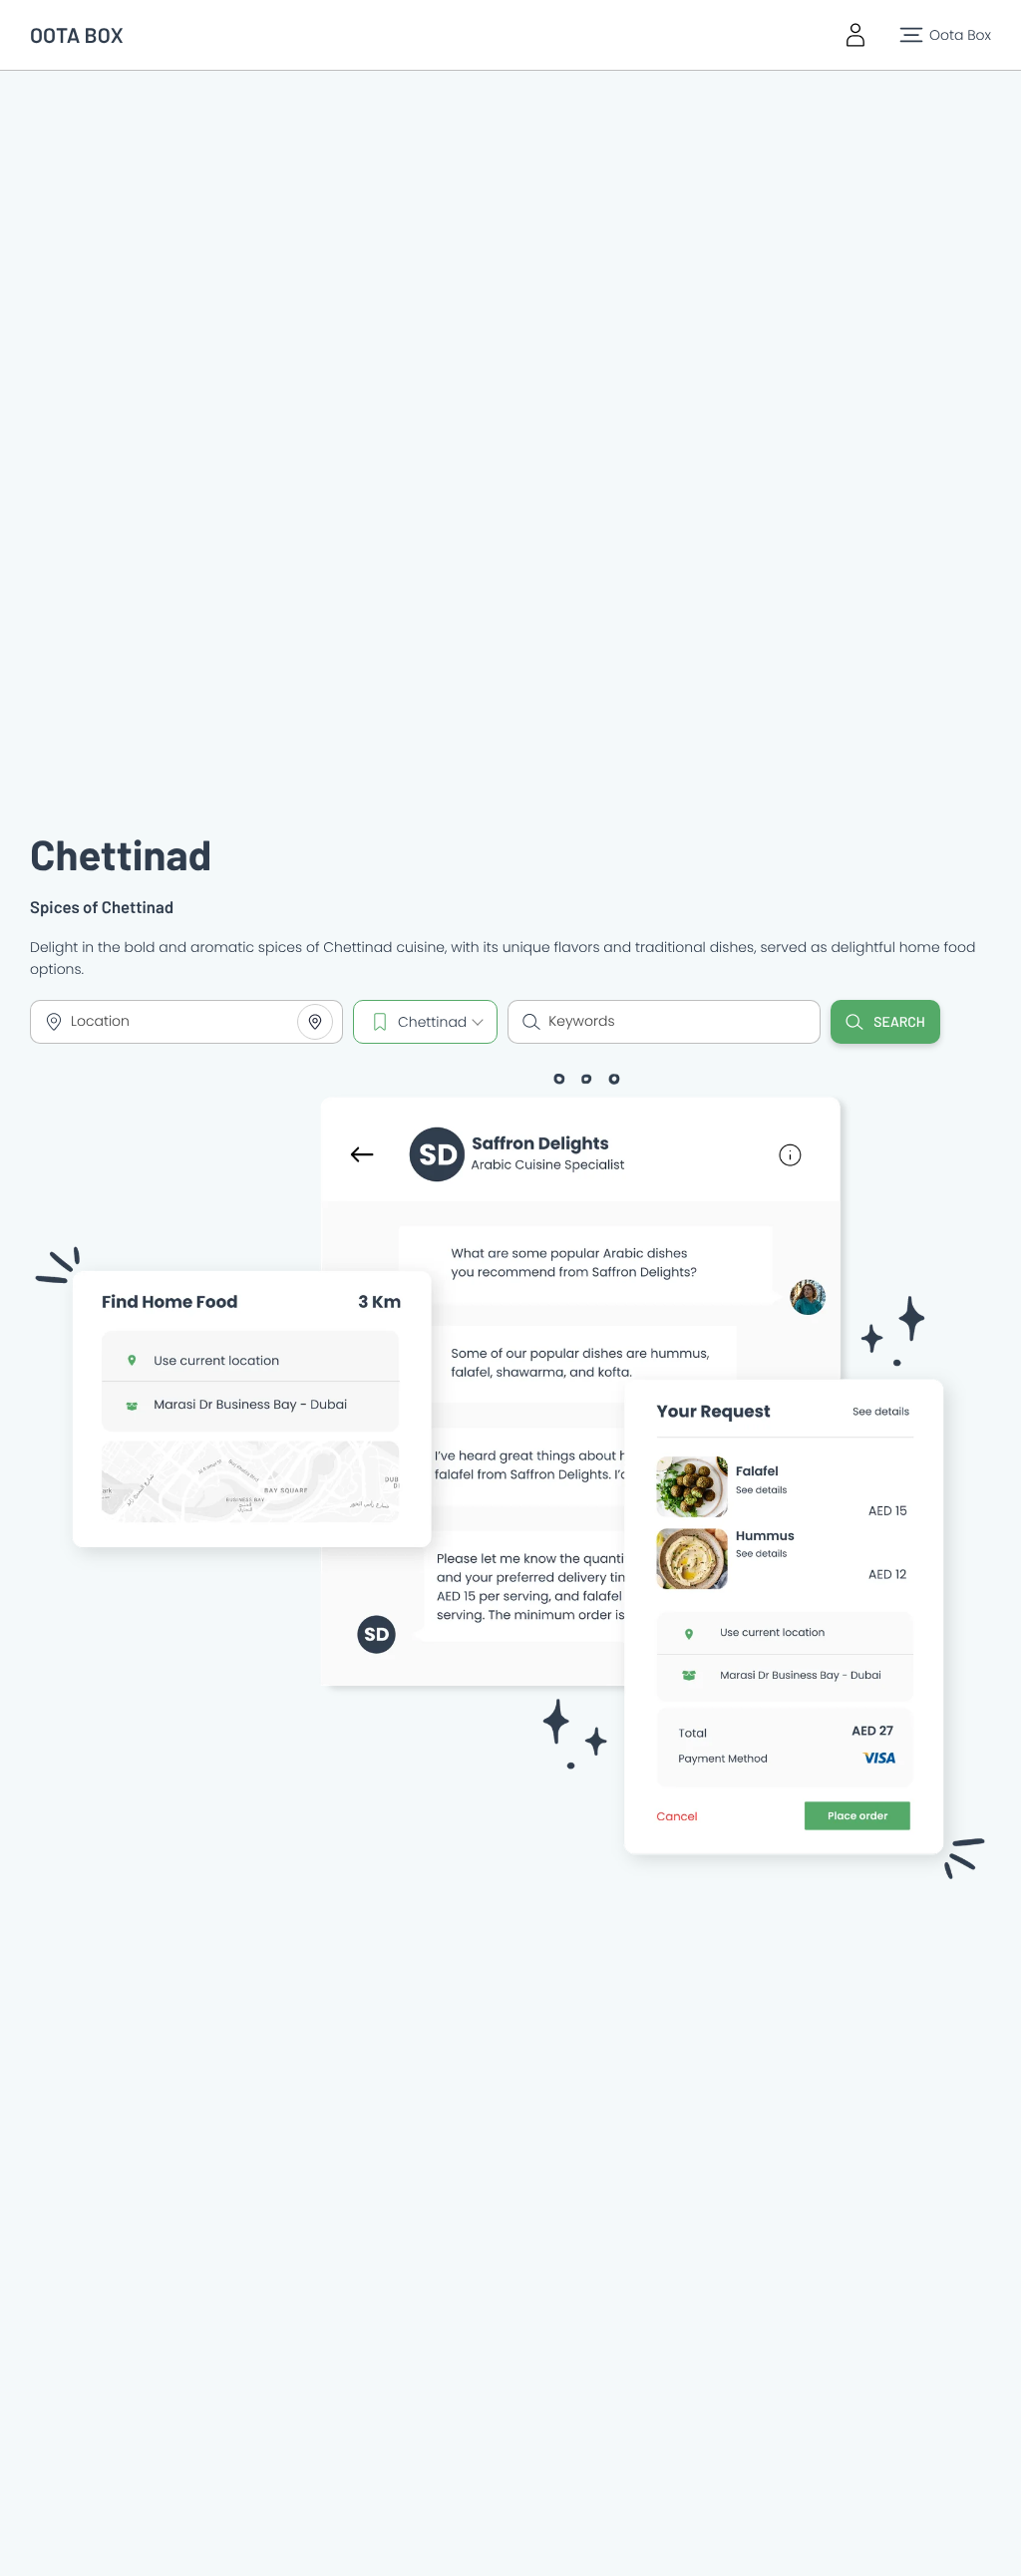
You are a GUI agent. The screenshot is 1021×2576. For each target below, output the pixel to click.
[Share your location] (315, 1022)
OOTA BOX (77, 35)
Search (899, 1021)
